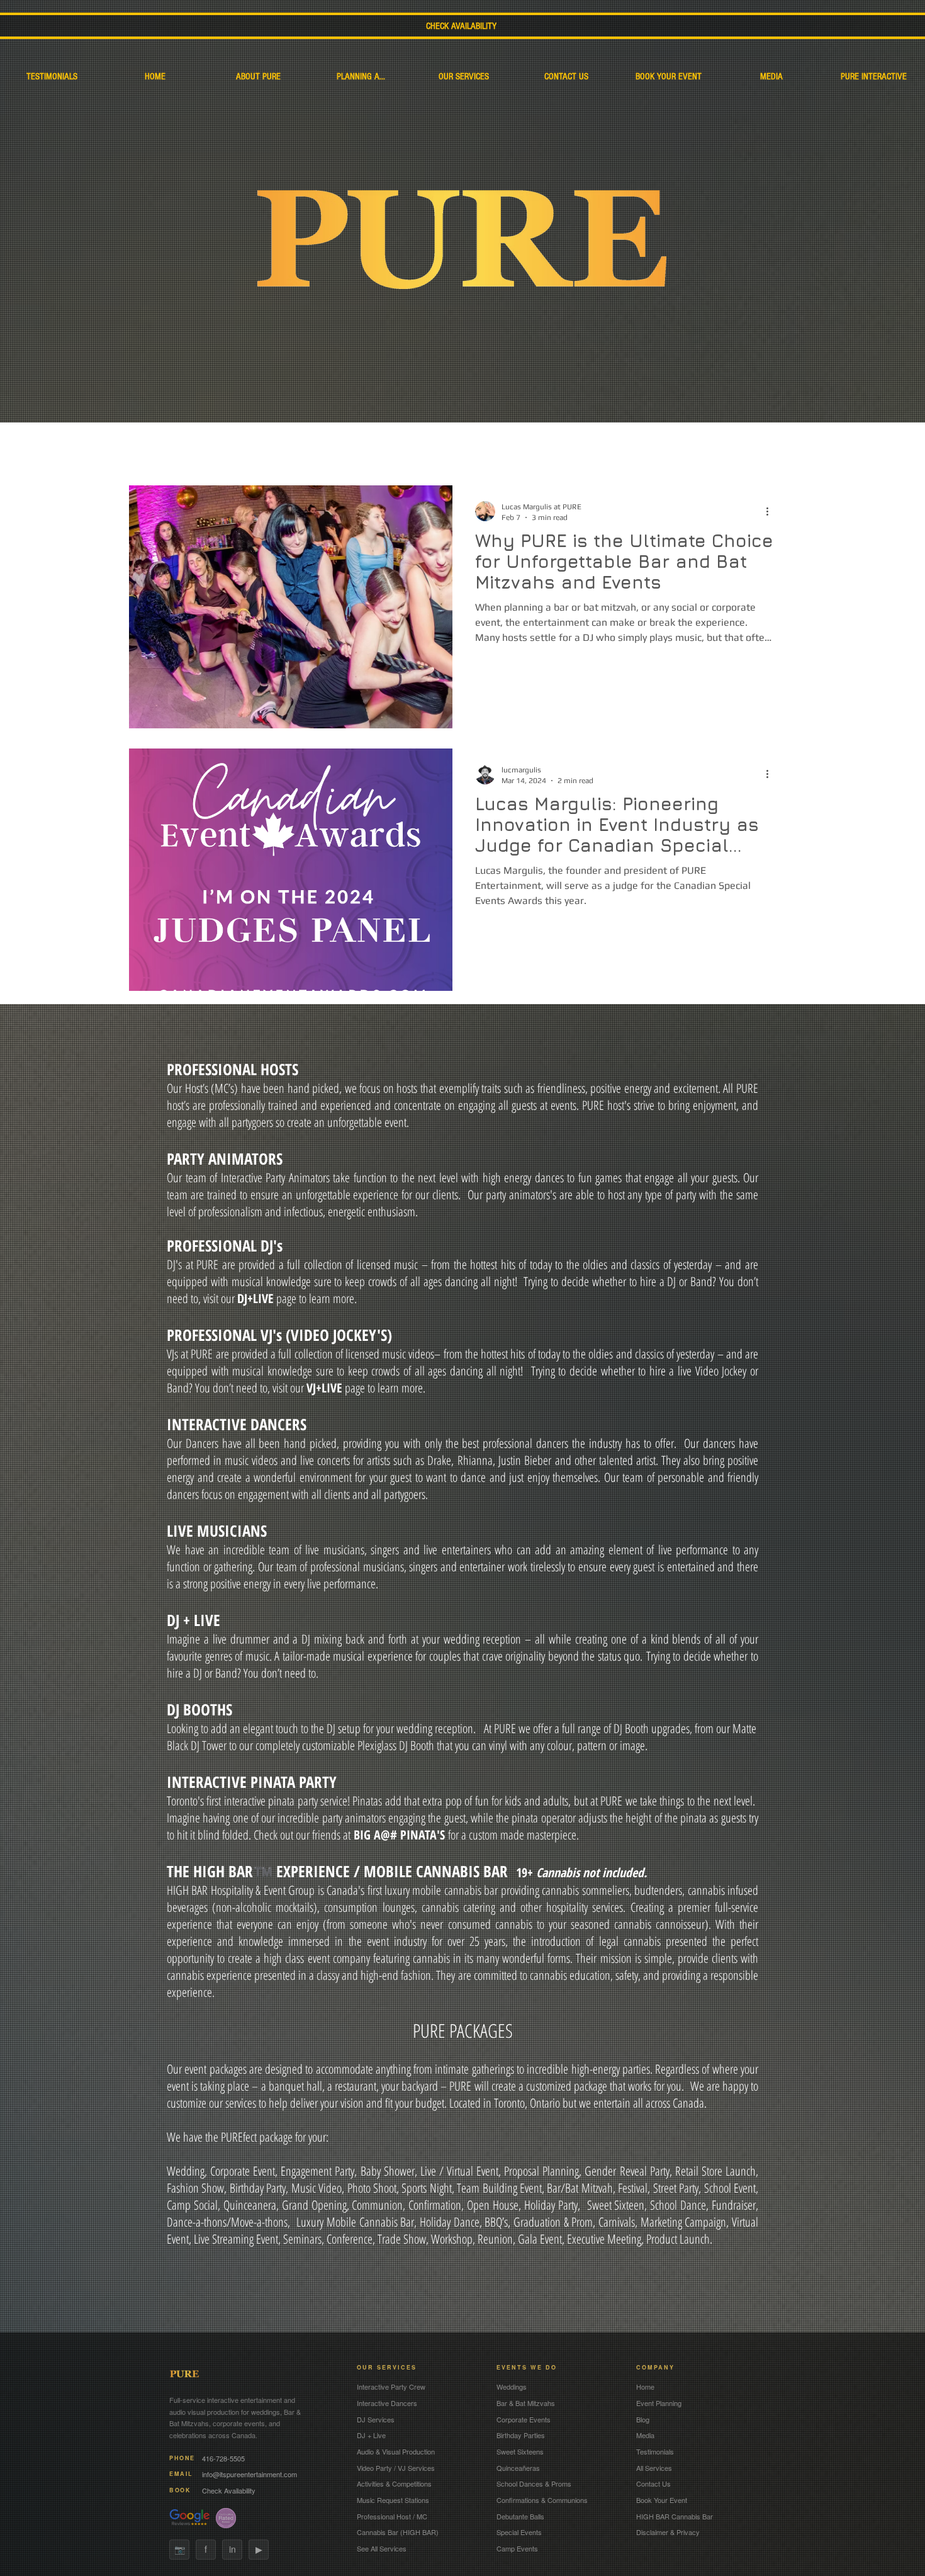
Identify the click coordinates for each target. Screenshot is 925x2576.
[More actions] (771, 511)
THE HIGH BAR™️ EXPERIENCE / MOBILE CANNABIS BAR (341, 1871)
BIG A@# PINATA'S (399, 1835)
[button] (780, 429)
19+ (581, 1873)
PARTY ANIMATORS (225, 1158)
